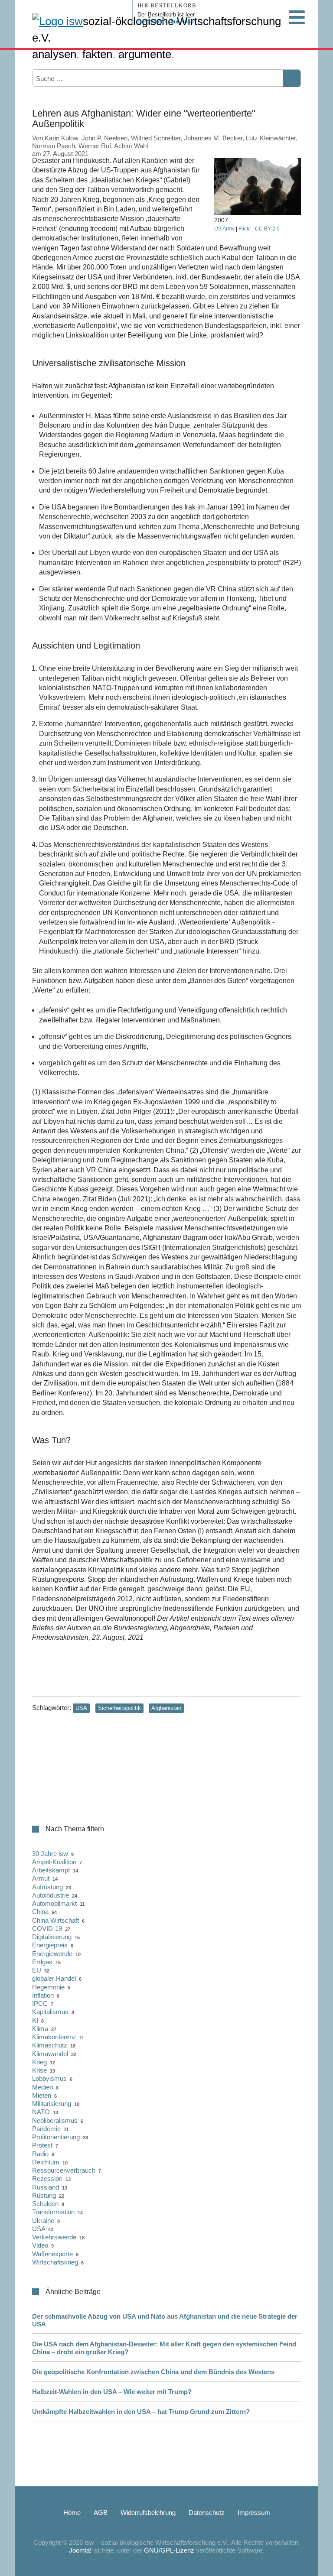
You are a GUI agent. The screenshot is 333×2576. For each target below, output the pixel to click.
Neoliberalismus (55, 2120)
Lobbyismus (49, 2078)
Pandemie (46, 2129)
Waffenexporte (52, 2254)
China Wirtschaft (55, 1920)
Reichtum (46, 2162)
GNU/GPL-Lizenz (169, 2550)
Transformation (53, 2212)
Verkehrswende (54, 2237)
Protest (42, 2145)
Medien (42, 2087)
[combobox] (78, 78)
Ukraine (43, 2221)
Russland (46, 2187)
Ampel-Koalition (54, 1862)
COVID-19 (47, 1929)
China (40, 1912)
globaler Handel (54, 1978)
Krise (39, 2070)
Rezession (47, 2179)
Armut (41, 1878)
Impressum (254, 2513)
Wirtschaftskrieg (55, 2262)
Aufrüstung (47, 1887)
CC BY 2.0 (267, 229)
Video (40, 2245)
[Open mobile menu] (297, 17)
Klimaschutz (50, 2045)
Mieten (42, 2095)
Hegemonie (48, 1987)
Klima (40, 2029)
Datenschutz (207, 2513)
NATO (41, 2112)
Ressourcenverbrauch (64, 2170)
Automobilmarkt (54, 1903)
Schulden (45, 2204)
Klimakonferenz (54, 2037)
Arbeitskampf (51, 1870)
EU (37, 1970)
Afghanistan (166, 1708)
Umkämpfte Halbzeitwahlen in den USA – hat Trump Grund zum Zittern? (141, 2412)
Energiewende (52, 1954)
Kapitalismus (50, 2012)
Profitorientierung (56, 2137)
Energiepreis (50, 1945)
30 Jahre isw (50, 1854)
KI (35, 2020)
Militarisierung (52, 2104)
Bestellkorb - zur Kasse (167, 21)
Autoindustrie (51, 1895)
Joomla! (80, 2550)
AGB (101, 2513)
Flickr (245, 229)
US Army (224, 229)
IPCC (40, 2003)
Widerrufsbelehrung (148, 2513)
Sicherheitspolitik (119, 1708)
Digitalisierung (52, 1937)
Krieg (39, 2062)
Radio (40, 2154)
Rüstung (44, 2195)
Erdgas (42, 1962)
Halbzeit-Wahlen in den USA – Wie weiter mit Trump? (112, 2392)
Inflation (43, 1995)
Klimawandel (50, 2054)
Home (72, 2513)
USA (81, 1708)
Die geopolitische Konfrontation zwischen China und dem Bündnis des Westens (153, 2372)
